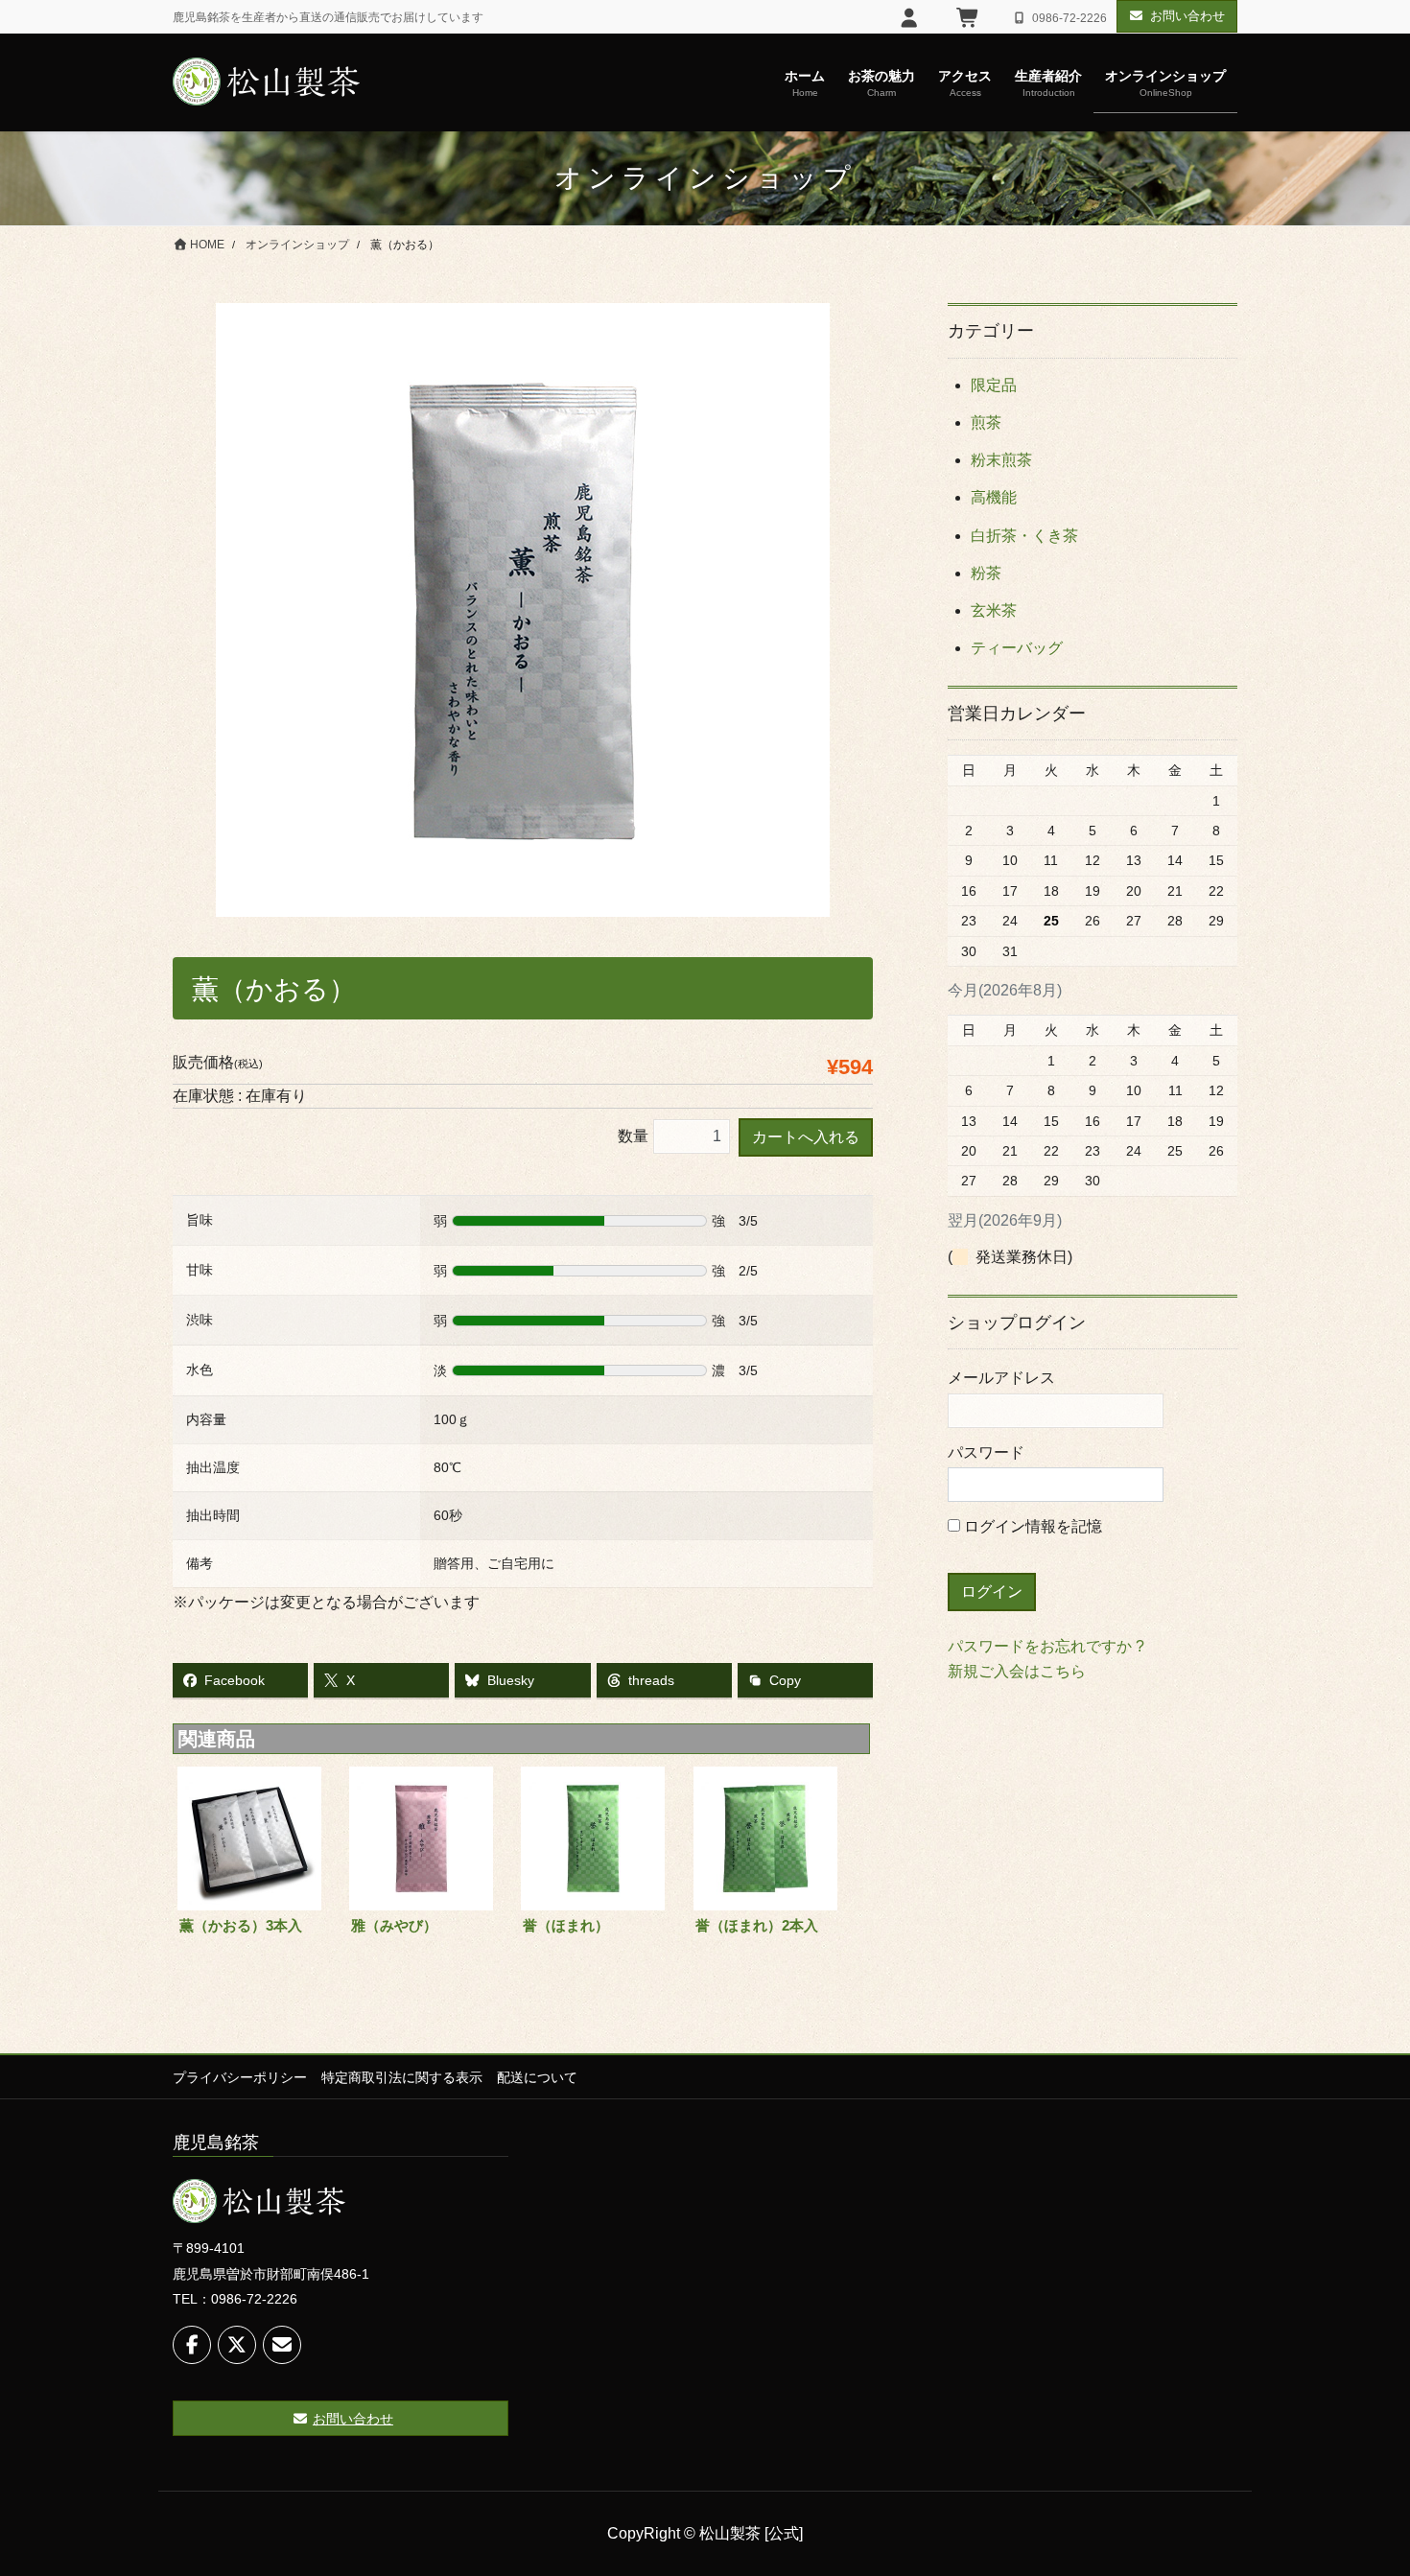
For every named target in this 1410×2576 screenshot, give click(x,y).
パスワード (986, 1452)
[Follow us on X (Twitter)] (237, 2345)
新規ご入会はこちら (1017, 1671)
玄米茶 (994, 610)
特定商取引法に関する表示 (402, 2077)
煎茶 (986, 422)
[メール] (282, 2345)
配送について (537, 2077)
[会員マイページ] (910, 18)
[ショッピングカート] (968, 18)
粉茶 (986, 573)
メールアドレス (1001, 1378)
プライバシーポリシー (240, 2077)
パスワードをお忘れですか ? (1046, 1646)
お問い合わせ (1187, 16)
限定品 (994, 385)
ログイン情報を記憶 (1031, 1526)
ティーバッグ (1017, 648)
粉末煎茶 (1001, 460)
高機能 (994, 497)
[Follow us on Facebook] (192, 2345)
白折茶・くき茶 (1024, 536)
